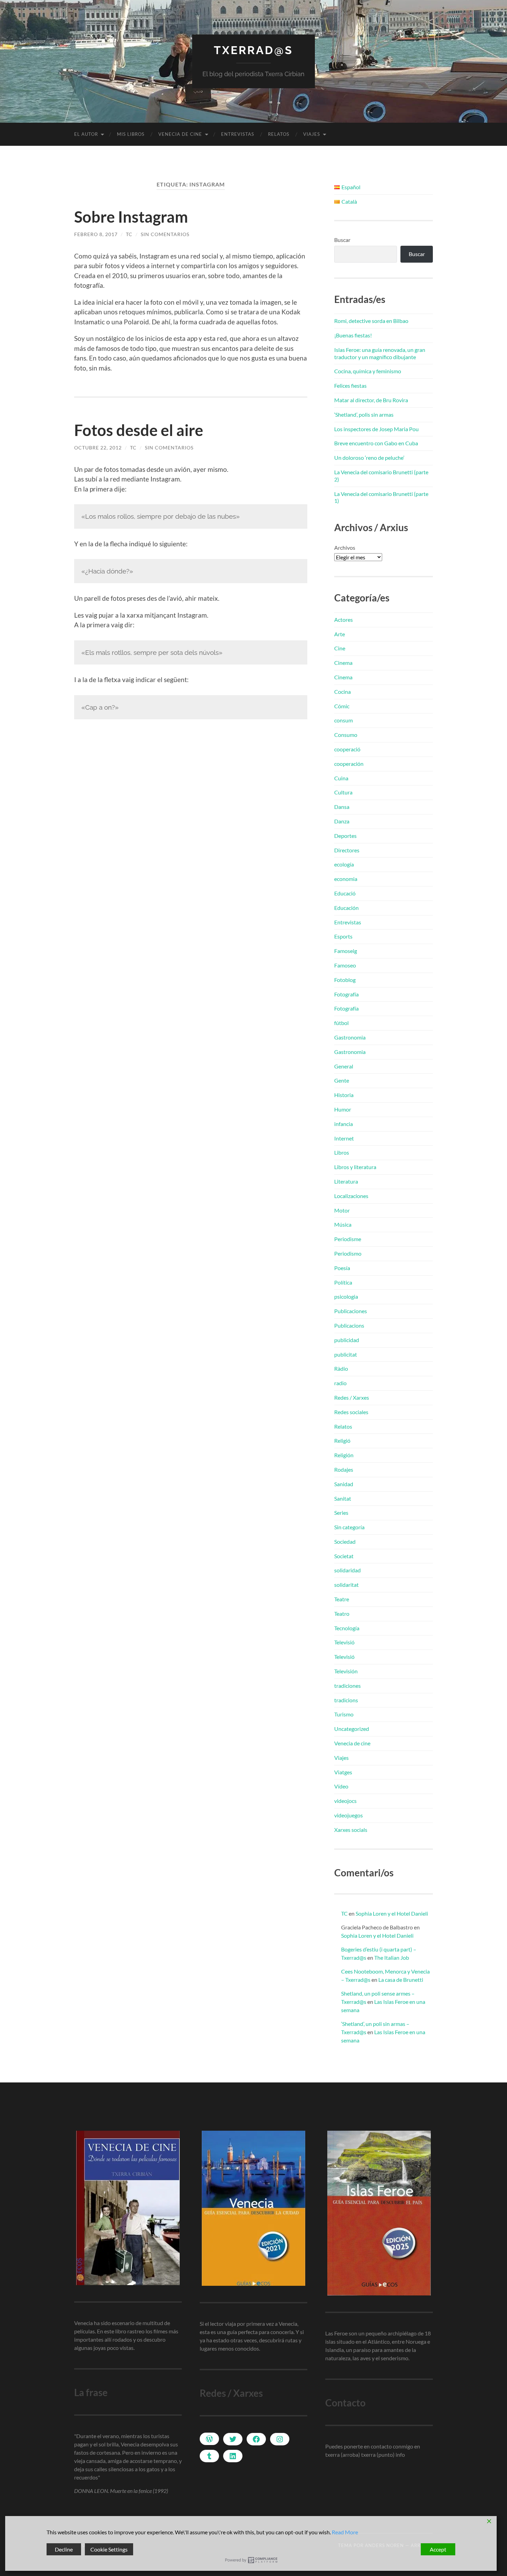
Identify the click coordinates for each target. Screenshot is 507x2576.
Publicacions (349, 1325)
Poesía (342, 1268)
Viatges (343, 1772)
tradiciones (347, 1686)
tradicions (346, 1700)
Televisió (344, 1642)
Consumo (346, 735)
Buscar (342, 240)
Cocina (342, 692)
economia (346, 879)
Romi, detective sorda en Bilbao (371, 321)
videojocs (345, 1801)
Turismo (344, 1714)
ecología (344, 864)
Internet (344, 1138)
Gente (342, 1080)
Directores (347, 850)
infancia (344, 1124)
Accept (438, 2549)
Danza (342, 821)
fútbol (341, 1023)
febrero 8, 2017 (96, 234)
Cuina (341, 778)
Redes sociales (351, 1412)
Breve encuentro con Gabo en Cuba (376, 443)
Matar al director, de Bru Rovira (371, 400)
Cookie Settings (109, 2549)
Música (343, 1224)
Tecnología (347, 1628)
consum (344, 720)
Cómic (342, 706)
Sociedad (345, 1541)
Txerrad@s (254, 50)
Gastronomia (350, 1037)
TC (129, 234)
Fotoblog (345, 980)
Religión (344, 1455)
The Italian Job (392, 1958)
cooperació (347, 749)
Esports (343, 936)
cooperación (349, 764)
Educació (345, 893)
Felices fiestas (350, 386)
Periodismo (348, 1253)
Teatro (342, 1614)
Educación (346, 908)
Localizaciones (351, 1196)
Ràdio (341, 1368)
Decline (64, 2549)
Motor (342, 1210)
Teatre (342, 1599)
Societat (344, 1556)
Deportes (345, 836)
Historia (344, 1095)
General (344, 1066)
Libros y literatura (355, 1167)
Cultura (343, 792)
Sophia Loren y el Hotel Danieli (392, 1913)
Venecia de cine (180, 134)
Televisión (346, 1671)
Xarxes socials (351, 1830)
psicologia (346, 1296)
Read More (345, 2532)
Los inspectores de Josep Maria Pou (376, 429)
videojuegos (349, 1815)
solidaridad (347, 1570)
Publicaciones (351, 1311)
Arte (340, 634)
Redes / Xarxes (352, 1397)
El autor (86, 134)
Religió (342, 1441)
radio (340, 1383)
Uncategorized (352, 1729)
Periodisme (348, 1239)
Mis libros (131, 134)
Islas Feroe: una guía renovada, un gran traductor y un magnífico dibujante (380, 353)
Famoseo (345, 965)
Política (343, 1282)
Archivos (345, 547)
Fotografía (346, 994)
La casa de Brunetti (401, 1980)
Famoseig (346, 951)
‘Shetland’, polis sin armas (364, 414)
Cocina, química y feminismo (368, 371)
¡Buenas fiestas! (353, 335)
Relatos (279, 134)
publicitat (346, 1354)
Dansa (342, 807)
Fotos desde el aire (139, 430)
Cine (340, 648)
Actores (344, 620)
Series (341, 1513)
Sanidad (344, 1484)
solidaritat (346, 1585)
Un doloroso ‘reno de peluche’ (369, 458)
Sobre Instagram (131, 217)
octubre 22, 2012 (98, 448)
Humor (343, 1109)
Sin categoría (349, 1527)
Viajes (312, 134)
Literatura (346, 1181)
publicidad (347, 1340)
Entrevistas (238, 134)
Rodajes (344, 1469)
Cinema (343, 663)
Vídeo (341, 1786)
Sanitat (343, 1498)
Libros (342, 1152)
